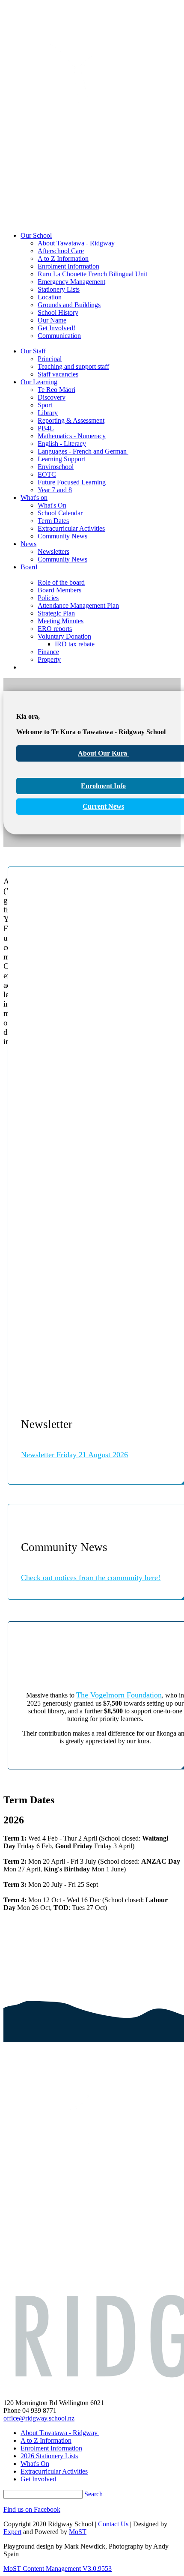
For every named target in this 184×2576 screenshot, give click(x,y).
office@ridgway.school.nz (39, 2418)
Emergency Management (71, 282)
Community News (62, 536)
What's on (34, 498)
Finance (48, 652)
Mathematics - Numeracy (72, 436)
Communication (59, 336)
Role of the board (61, 582)
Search (93, 2494)
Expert (12, 2532)
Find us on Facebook (32, 2509)
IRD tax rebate (75, 644)
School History (58, 312)
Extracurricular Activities (71, 528)
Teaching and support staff (73, 366)
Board (29, 567)
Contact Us (113, 2524)
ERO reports (55, 629)
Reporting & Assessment (71, 420)
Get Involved (38, 2479)
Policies (48, 598)
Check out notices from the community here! (91, 1578)
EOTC (47, 474)
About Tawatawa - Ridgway (78, 243)
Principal (50, 359)
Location (50, 297)
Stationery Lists (59, 289)
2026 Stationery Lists (49, 2456)
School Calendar (60, 513)
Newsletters (53, 551)
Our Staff (33, 351)
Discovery (52, 397)
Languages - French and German (83, 451)
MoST (78, 2532)
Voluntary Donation (64, 636)
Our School (36, 235)
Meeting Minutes (61, 621)
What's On (52, 505)
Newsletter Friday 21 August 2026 (74, 1455)
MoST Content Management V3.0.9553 (58, 2569)
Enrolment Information (68, 266)
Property (49, 659)
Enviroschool (56, 467)
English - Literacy (62, 444)
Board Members (59, 590)
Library (48, 413)
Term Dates (53, 521)
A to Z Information (63, 258)
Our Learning (39, 382)
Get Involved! (56, 328)
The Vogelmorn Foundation (119, 1695)
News (28, 544)
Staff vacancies (58, 374)
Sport (45, 405)
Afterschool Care (61, 251)
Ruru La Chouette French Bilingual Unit (92, 274)
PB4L (46, 428)
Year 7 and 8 (55, 490)
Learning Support (61, 459)
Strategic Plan (56, 613)
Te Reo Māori (56, 390)
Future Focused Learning (72, 482)
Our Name (52, 320)
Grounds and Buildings (69, 305)
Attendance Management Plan (78, 605)
